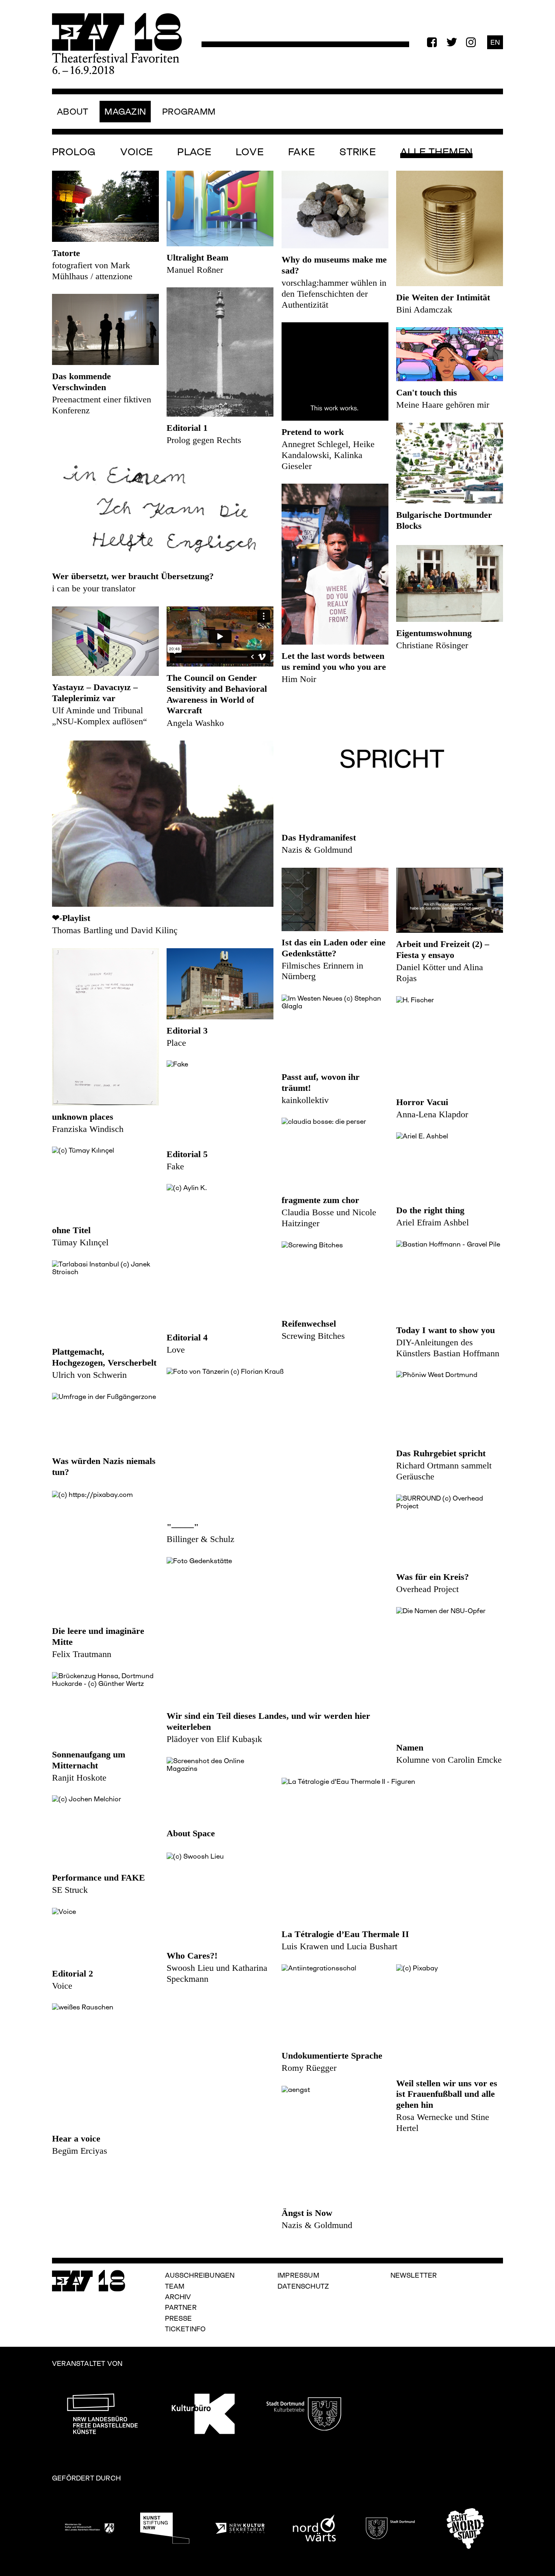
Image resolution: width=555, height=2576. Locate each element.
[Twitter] (451, 42)
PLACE (194, 152)
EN (495, 42)
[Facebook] (432, 42)
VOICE (137, 152)
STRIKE (358, 152)
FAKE (301, 152)
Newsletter (414, 2275)
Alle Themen (436, 152)
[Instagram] (471, 42)
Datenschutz (303, 2286)
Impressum (298, 2275)
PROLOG (74, 152)
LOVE (250, 152)
